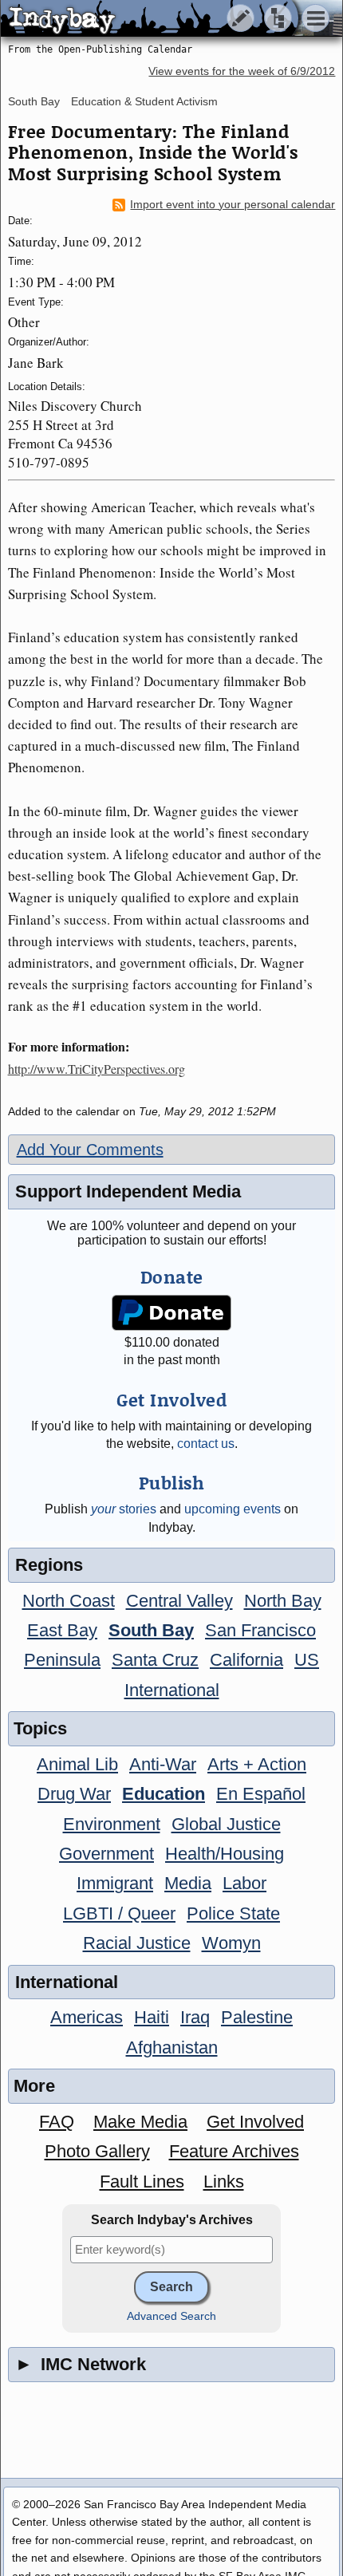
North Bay (283, 1601)
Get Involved (255, 2122)
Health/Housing (225, 1854)
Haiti (152, 2017)
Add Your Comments (90, 1150)
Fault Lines (142, 2182)
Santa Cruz (155, 1660)
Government (106, 1854)
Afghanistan (172, 2047)
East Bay (62, 1630)
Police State (233, 1913)
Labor (244, 1883)
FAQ (57, 2122)
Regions (49, 1565)
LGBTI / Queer (119, 1913)
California (246, 1660)
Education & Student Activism (144, 101)
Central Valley (179, 1601)
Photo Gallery (97, 2151)
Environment (112, 1824)
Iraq (195, 2017)
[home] (150, 19)
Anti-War (163, 1764)
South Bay (34, 101)
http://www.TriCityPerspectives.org (97, 1069)
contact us (206, 1444)
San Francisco (260, 1630)
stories (124, 1509)
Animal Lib (77, 1764)
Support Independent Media (128, 1191)
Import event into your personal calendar (233, 205)
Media (188, 1883)
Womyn (231, 1943)
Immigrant (115, 1883)
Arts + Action (257, 1764)
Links (224, 2182)
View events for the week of (242, 71)
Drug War (74, 1794)
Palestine (257, 2017)
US (307, 1660)
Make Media (140, 2122)
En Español (261, 1794)
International (172, 1690)
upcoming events (233, 1509)
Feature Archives (234, 2151)
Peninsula (62, 1660)
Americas (87, 2017)
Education (164, 1794)
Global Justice (226, 1824)
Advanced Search (171, 2316)
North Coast (69, 1601)
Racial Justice (137, 1943)
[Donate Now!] (171, 1313)
